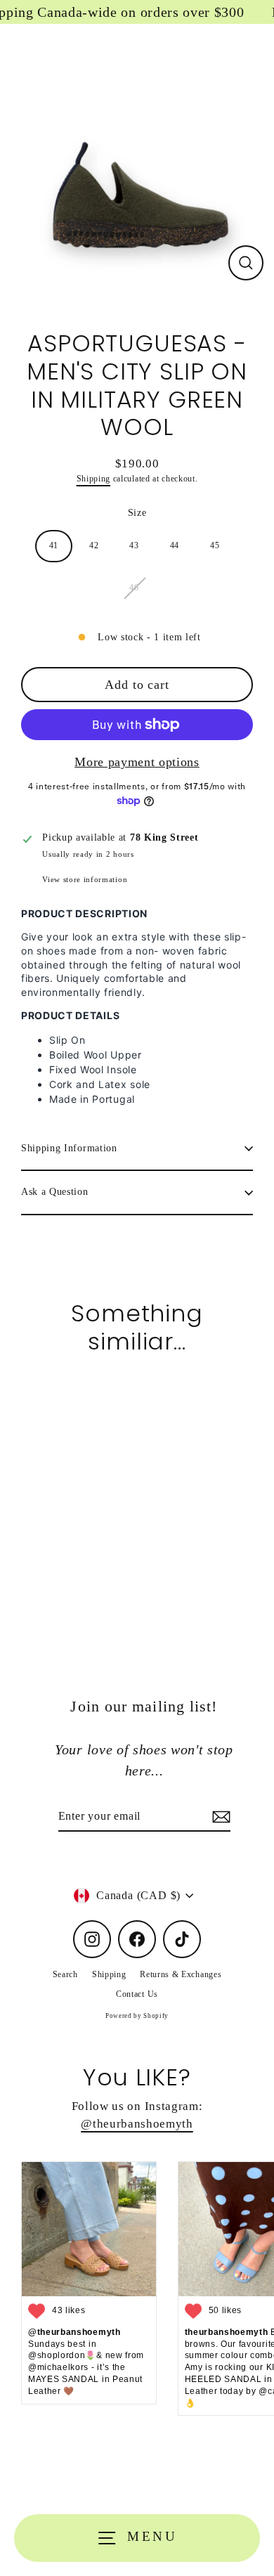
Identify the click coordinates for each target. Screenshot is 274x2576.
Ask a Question (55, 1192)
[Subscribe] (219, 1817)
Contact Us (137, 1994)
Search (65, 1974)
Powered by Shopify (137, 2016)
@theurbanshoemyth (137, 2124)
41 (54, 545)
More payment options (137, 762)
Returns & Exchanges (181, 1974)
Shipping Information (69, 1148)
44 (175, 545)
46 (134, 588)
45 (215, 545)
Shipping (93, 479)
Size (137, 513)
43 (134, 545)
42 (94, 545)
